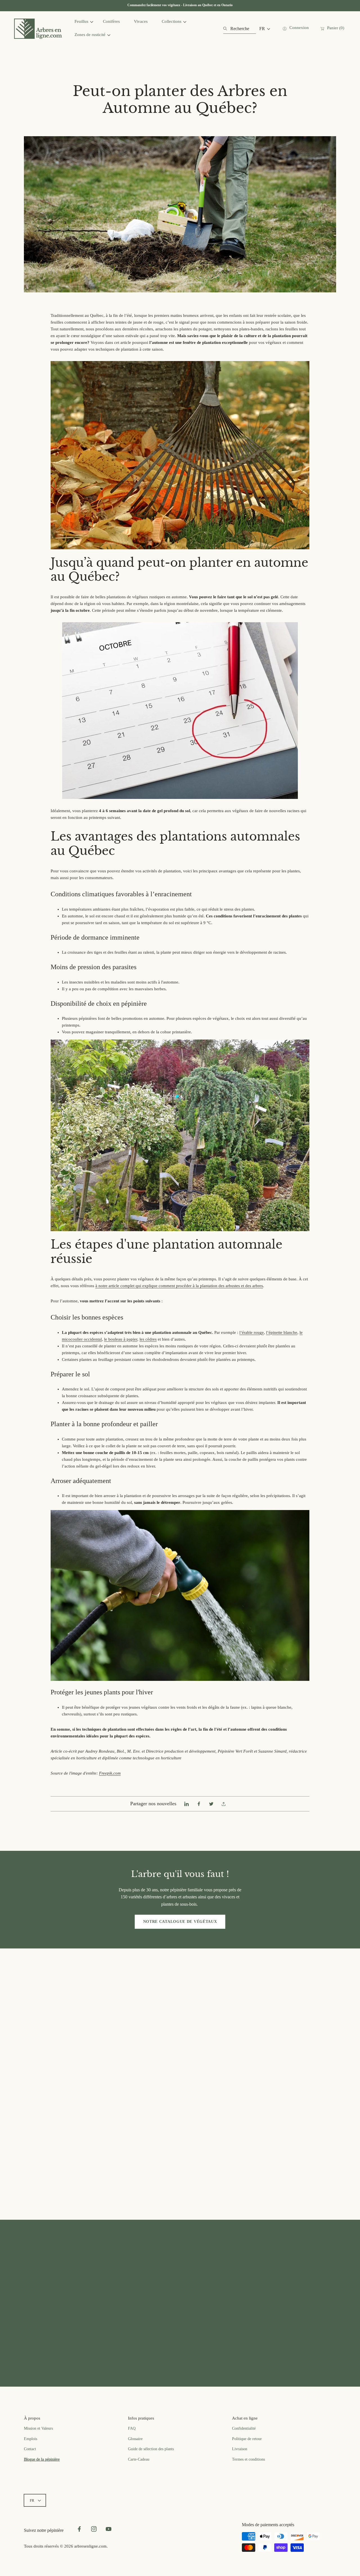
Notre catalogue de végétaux (180, 1922)
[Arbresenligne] (38, 29)
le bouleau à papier (121, 1339)
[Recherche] (227, 29)
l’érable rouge (252, 1332)
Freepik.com (110, 1773)
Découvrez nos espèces (80, 2339)
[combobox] (239, 29)
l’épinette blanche (282, 1332)
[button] (224, 1804)
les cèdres (148, 1339)
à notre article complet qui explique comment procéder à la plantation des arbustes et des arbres (179, 1286)
